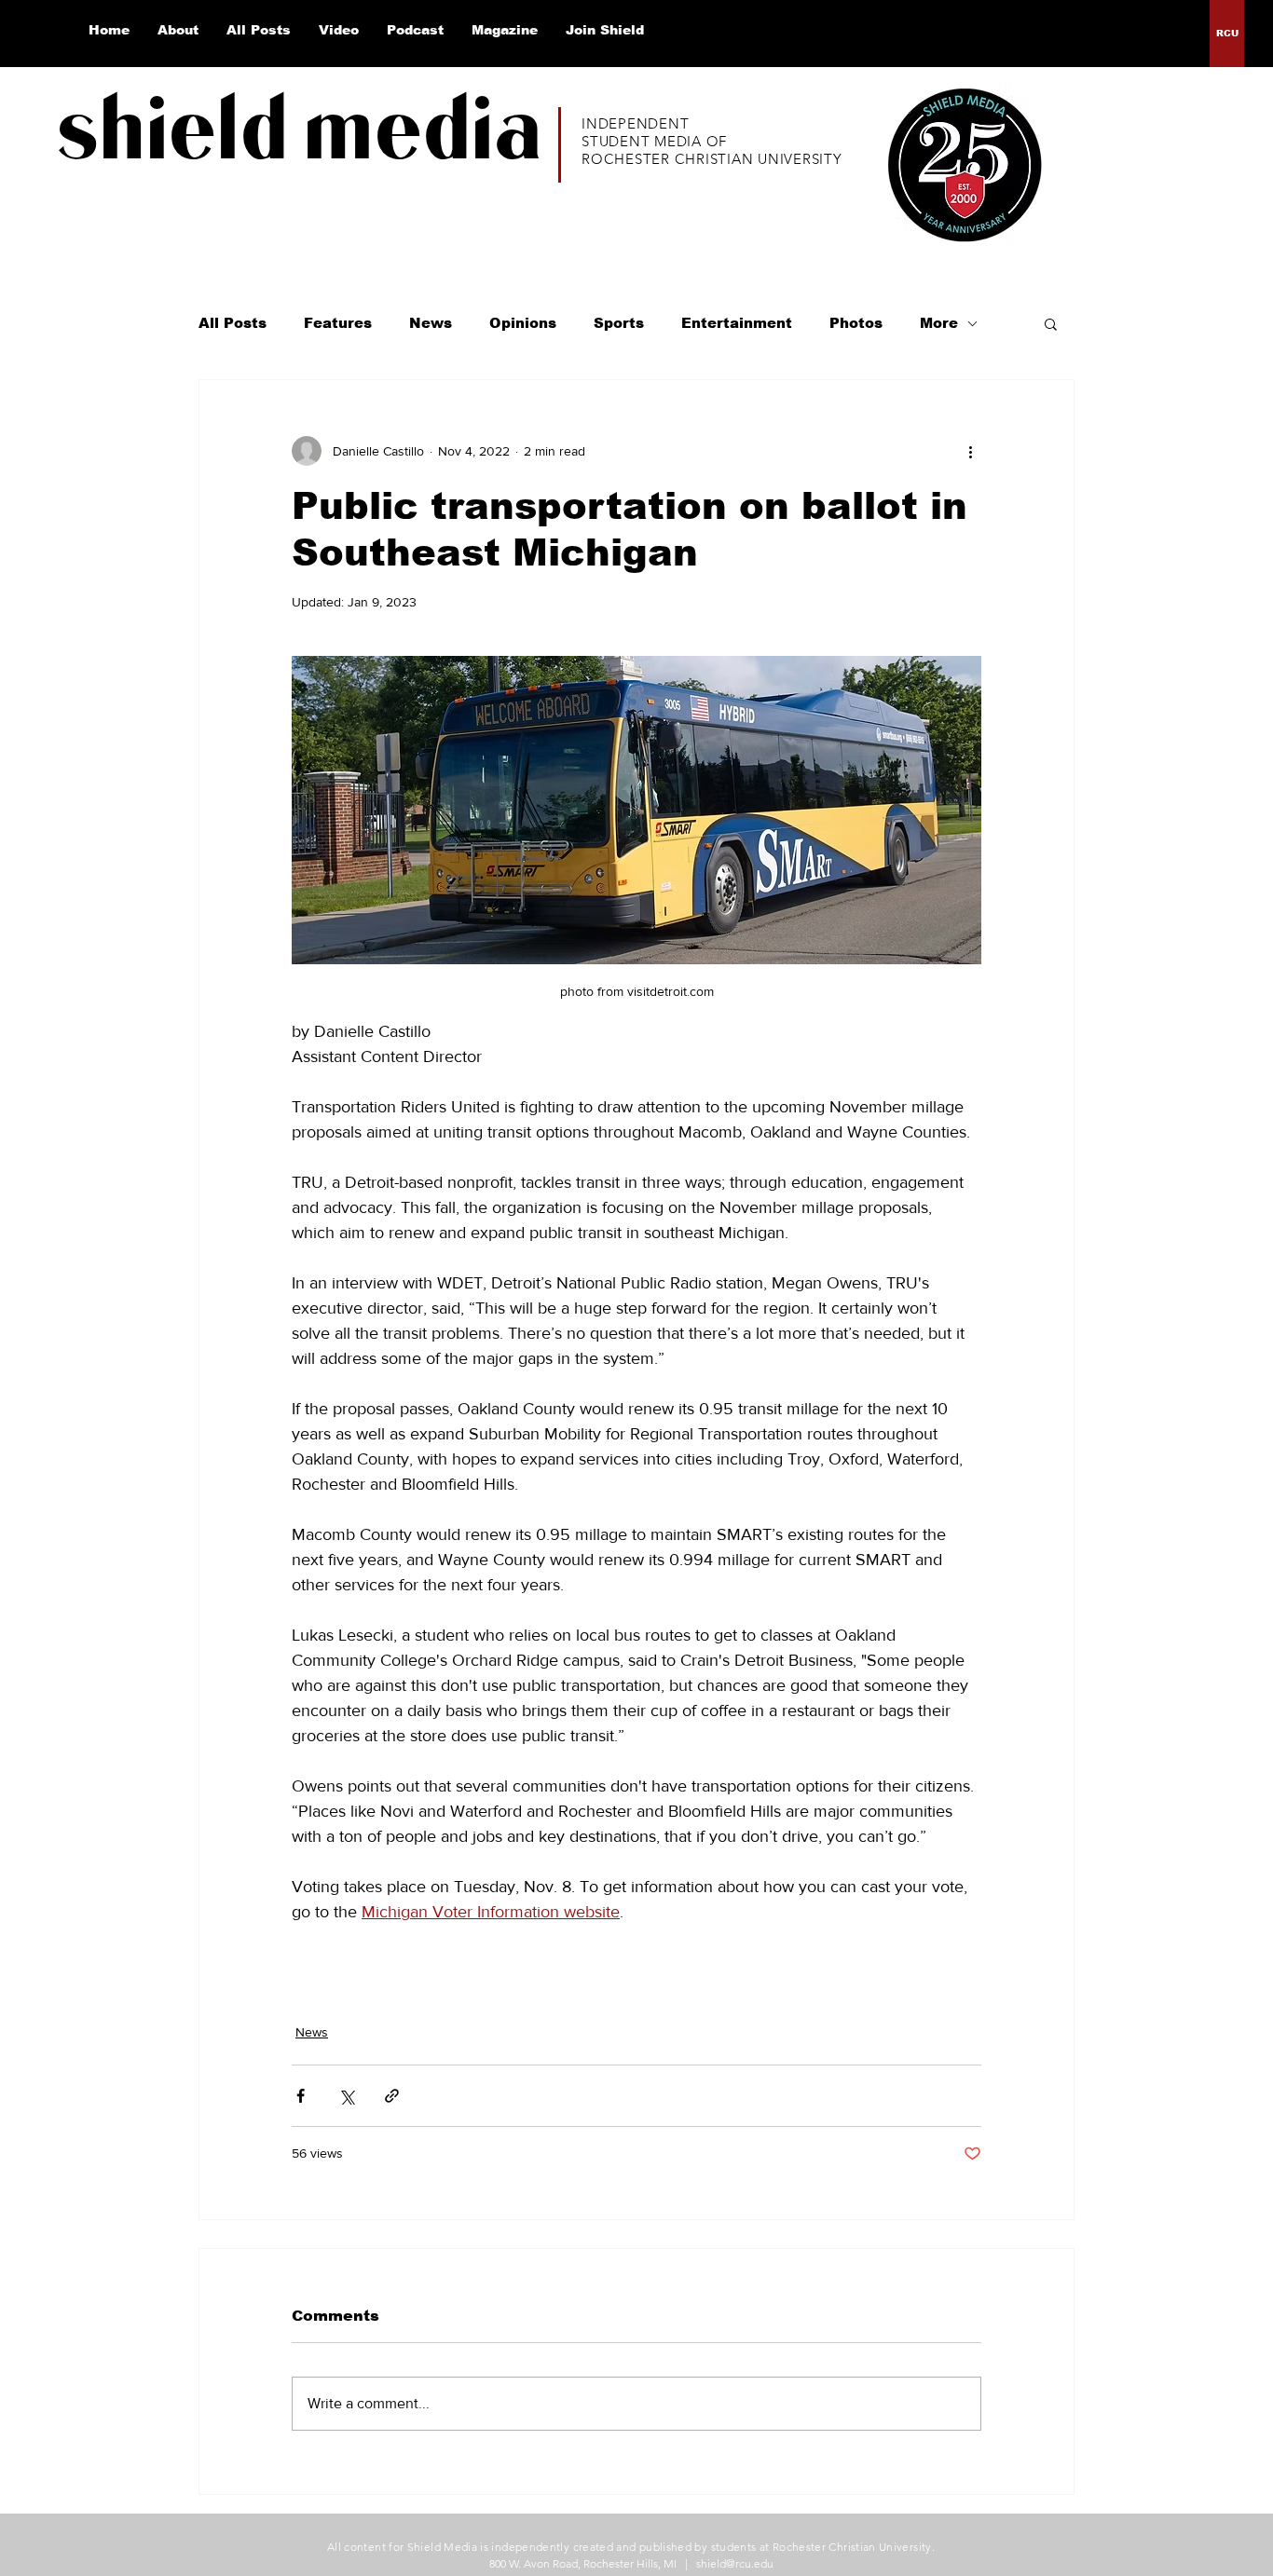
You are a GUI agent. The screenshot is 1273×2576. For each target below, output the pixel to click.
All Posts (233, 323)
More (939, 323)
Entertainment (737, 323)
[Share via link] (392, 2096)
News (431, 323)
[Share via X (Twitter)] (346, 2096)
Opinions (523, 323)
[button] (1051, 323)
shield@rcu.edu (735, 2563)
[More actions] (970, 451)
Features (338, 323)
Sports (619, 323)
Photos (856, 323)
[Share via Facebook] (301, 2096)
